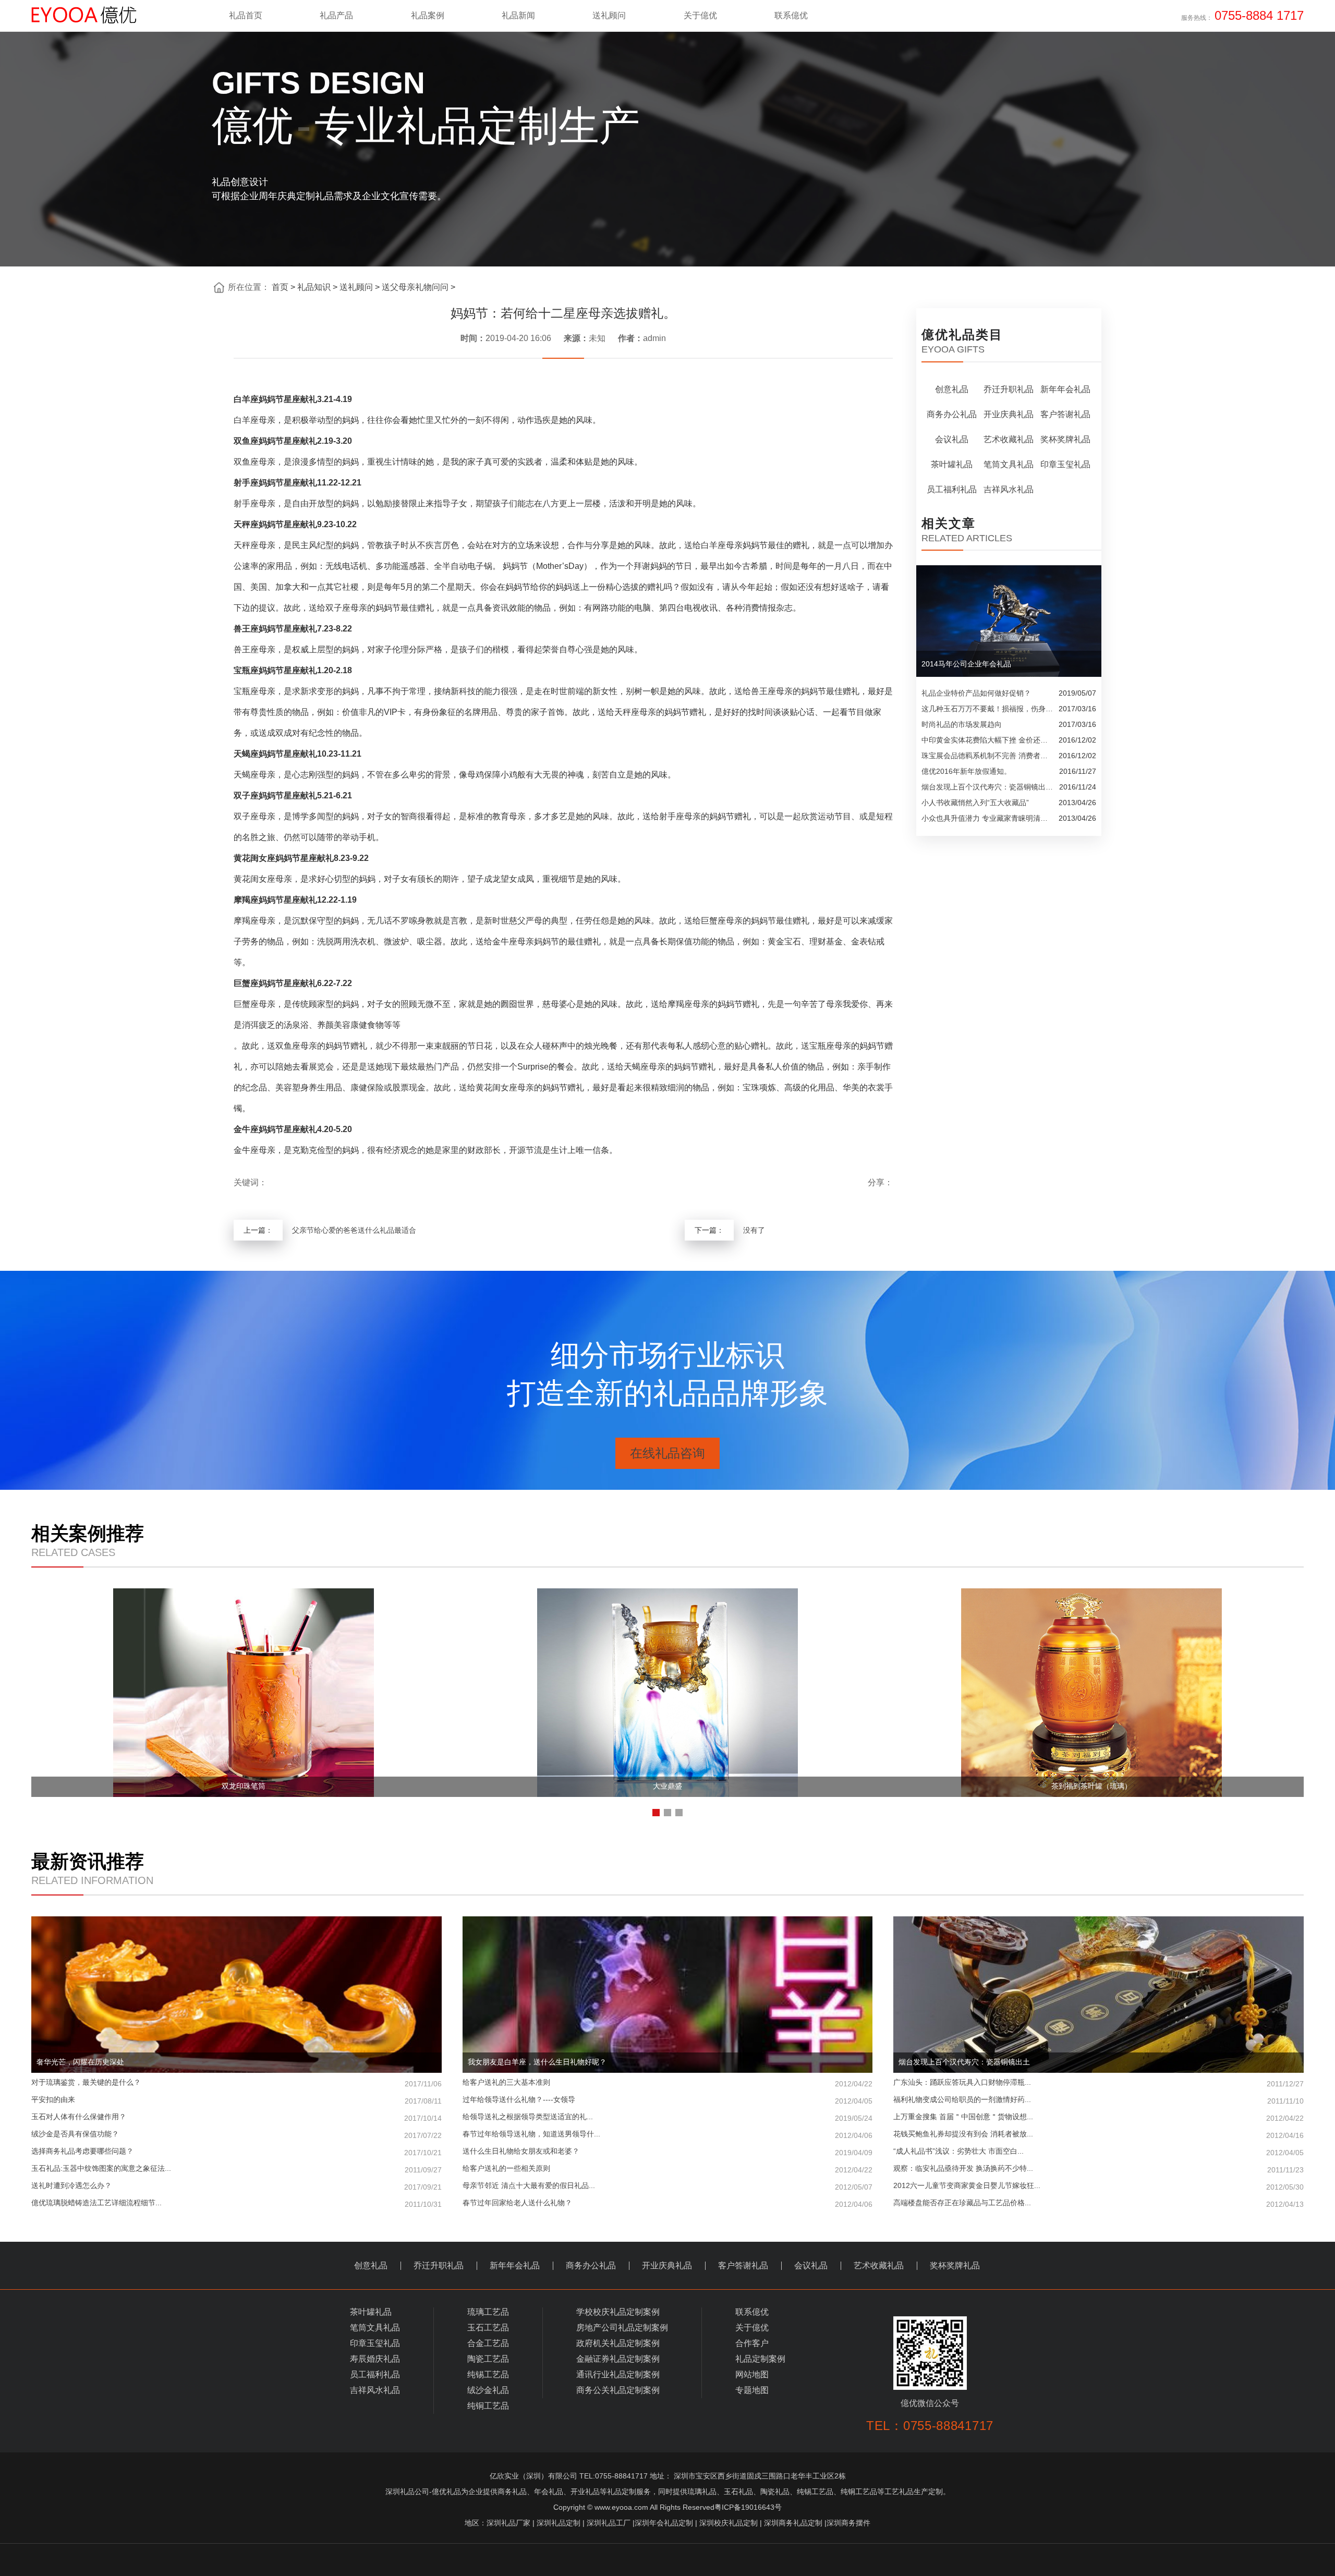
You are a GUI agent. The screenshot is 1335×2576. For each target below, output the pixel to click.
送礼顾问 (356, 287)
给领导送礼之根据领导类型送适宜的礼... (668, 2117)
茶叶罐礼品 (952, 464)
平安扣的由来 (236, 2100)
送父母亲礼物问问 (415, 287)
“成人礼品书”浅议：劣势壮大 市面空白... (1099, 2152)
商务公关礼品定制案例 (618, 2390)
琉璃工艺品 (488, 2312)
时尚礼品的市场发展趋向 (962, 724)
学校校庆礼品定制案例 (618, 2312)
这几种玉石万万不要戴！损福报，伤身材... (987, 709)
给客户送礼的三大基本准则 (668, 2083)
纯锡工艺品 (488, 2374)
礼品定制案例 (760, 2359)
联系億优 (752, 2312)
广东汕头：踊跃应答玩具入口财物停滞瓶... (1099, 2083)
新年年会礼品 (1065, 389)
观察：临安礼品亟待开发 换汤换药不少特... (1099, 2169)
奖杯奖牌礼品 (1065, 439)
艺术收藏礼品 (1009, 439)
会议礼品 (952, 439)
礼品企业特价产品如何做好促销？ (976, 693)
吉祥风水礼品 (1009, 489)
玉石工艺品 (488, 2328)
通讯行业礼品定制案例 (618, 2374)
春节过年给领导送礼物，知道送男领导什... (668, 2135)
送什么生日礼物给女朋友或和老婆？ (668, 2152)
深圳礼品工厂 (609, 2523)
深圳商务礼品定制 (793, 2523)
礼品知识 (314, 287)
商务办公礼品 (952, 414)
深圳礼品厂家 (508, 2523)
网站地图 (752, 2374)
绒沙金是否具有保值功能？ (236, 2135)
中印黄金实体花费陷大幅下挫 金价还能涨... (987, 740)
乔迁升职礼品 (1009, 389)
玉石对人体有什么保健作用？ (236, 2117)
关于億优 (752, 2328)
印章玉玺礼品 (1065, 464)
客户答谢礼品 (1065, 414)
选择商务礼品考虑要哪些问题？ (236, 2152)
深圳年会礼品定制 (664, 2523)
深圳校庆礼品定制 (729, 2523)
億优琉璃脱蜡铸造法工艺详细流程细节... (236, 2203)
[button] (656, 1813)
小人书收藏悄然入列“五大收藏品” (975, 803)
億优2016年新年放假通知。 (966, 771)
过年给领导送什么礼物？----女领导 (668, 2100)
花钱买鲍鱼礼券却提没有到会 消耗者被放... (1099, 2135)
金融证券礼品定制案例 (618, 2359)
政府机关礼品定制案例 (618, 2343)
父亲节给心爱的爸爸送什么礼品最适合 (354, 1230)
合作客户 (752, 2343)
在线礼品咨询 (667, 1453)
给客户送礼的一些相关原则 (668, 2169)
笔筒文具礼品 (1009, 464)
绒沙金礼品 (488, 2390)
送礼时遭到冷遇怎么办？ (236, 2186)
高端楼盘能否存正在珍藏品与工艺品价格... (1099, 2203)
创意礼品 (952, 389)
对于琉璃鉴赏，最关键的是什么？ (236, 2083)
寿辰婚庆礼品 (375, 2359)
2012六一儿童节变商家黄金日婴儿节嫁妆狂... (1099, 2186)
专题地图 (752, 2390)
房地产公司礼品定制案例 (622, 2328)
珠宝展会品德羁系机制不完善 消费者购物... (987, 756)
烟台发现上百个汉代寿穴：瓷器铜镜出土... (988, 787)
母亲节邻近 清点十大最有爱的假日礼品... (668, 2186)
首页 (280, 287)
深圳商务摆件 (848, 2523)
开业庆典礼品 (1009, 414)
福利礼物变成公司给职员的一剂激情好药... (1099, 2100)
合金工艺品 (488, 2343)
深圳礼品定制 (559, 2523)
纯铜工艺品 (488, 2406)
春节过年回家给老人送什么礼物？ (668, 2203)
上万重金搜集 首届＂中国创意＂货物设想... (1099, 2117)
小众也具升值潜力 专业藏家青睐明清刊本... (987, 818)
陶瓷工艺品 (488, 2359)
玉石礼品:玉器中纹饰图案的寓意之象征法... (236, 2169)
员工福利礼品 (952, 489)
